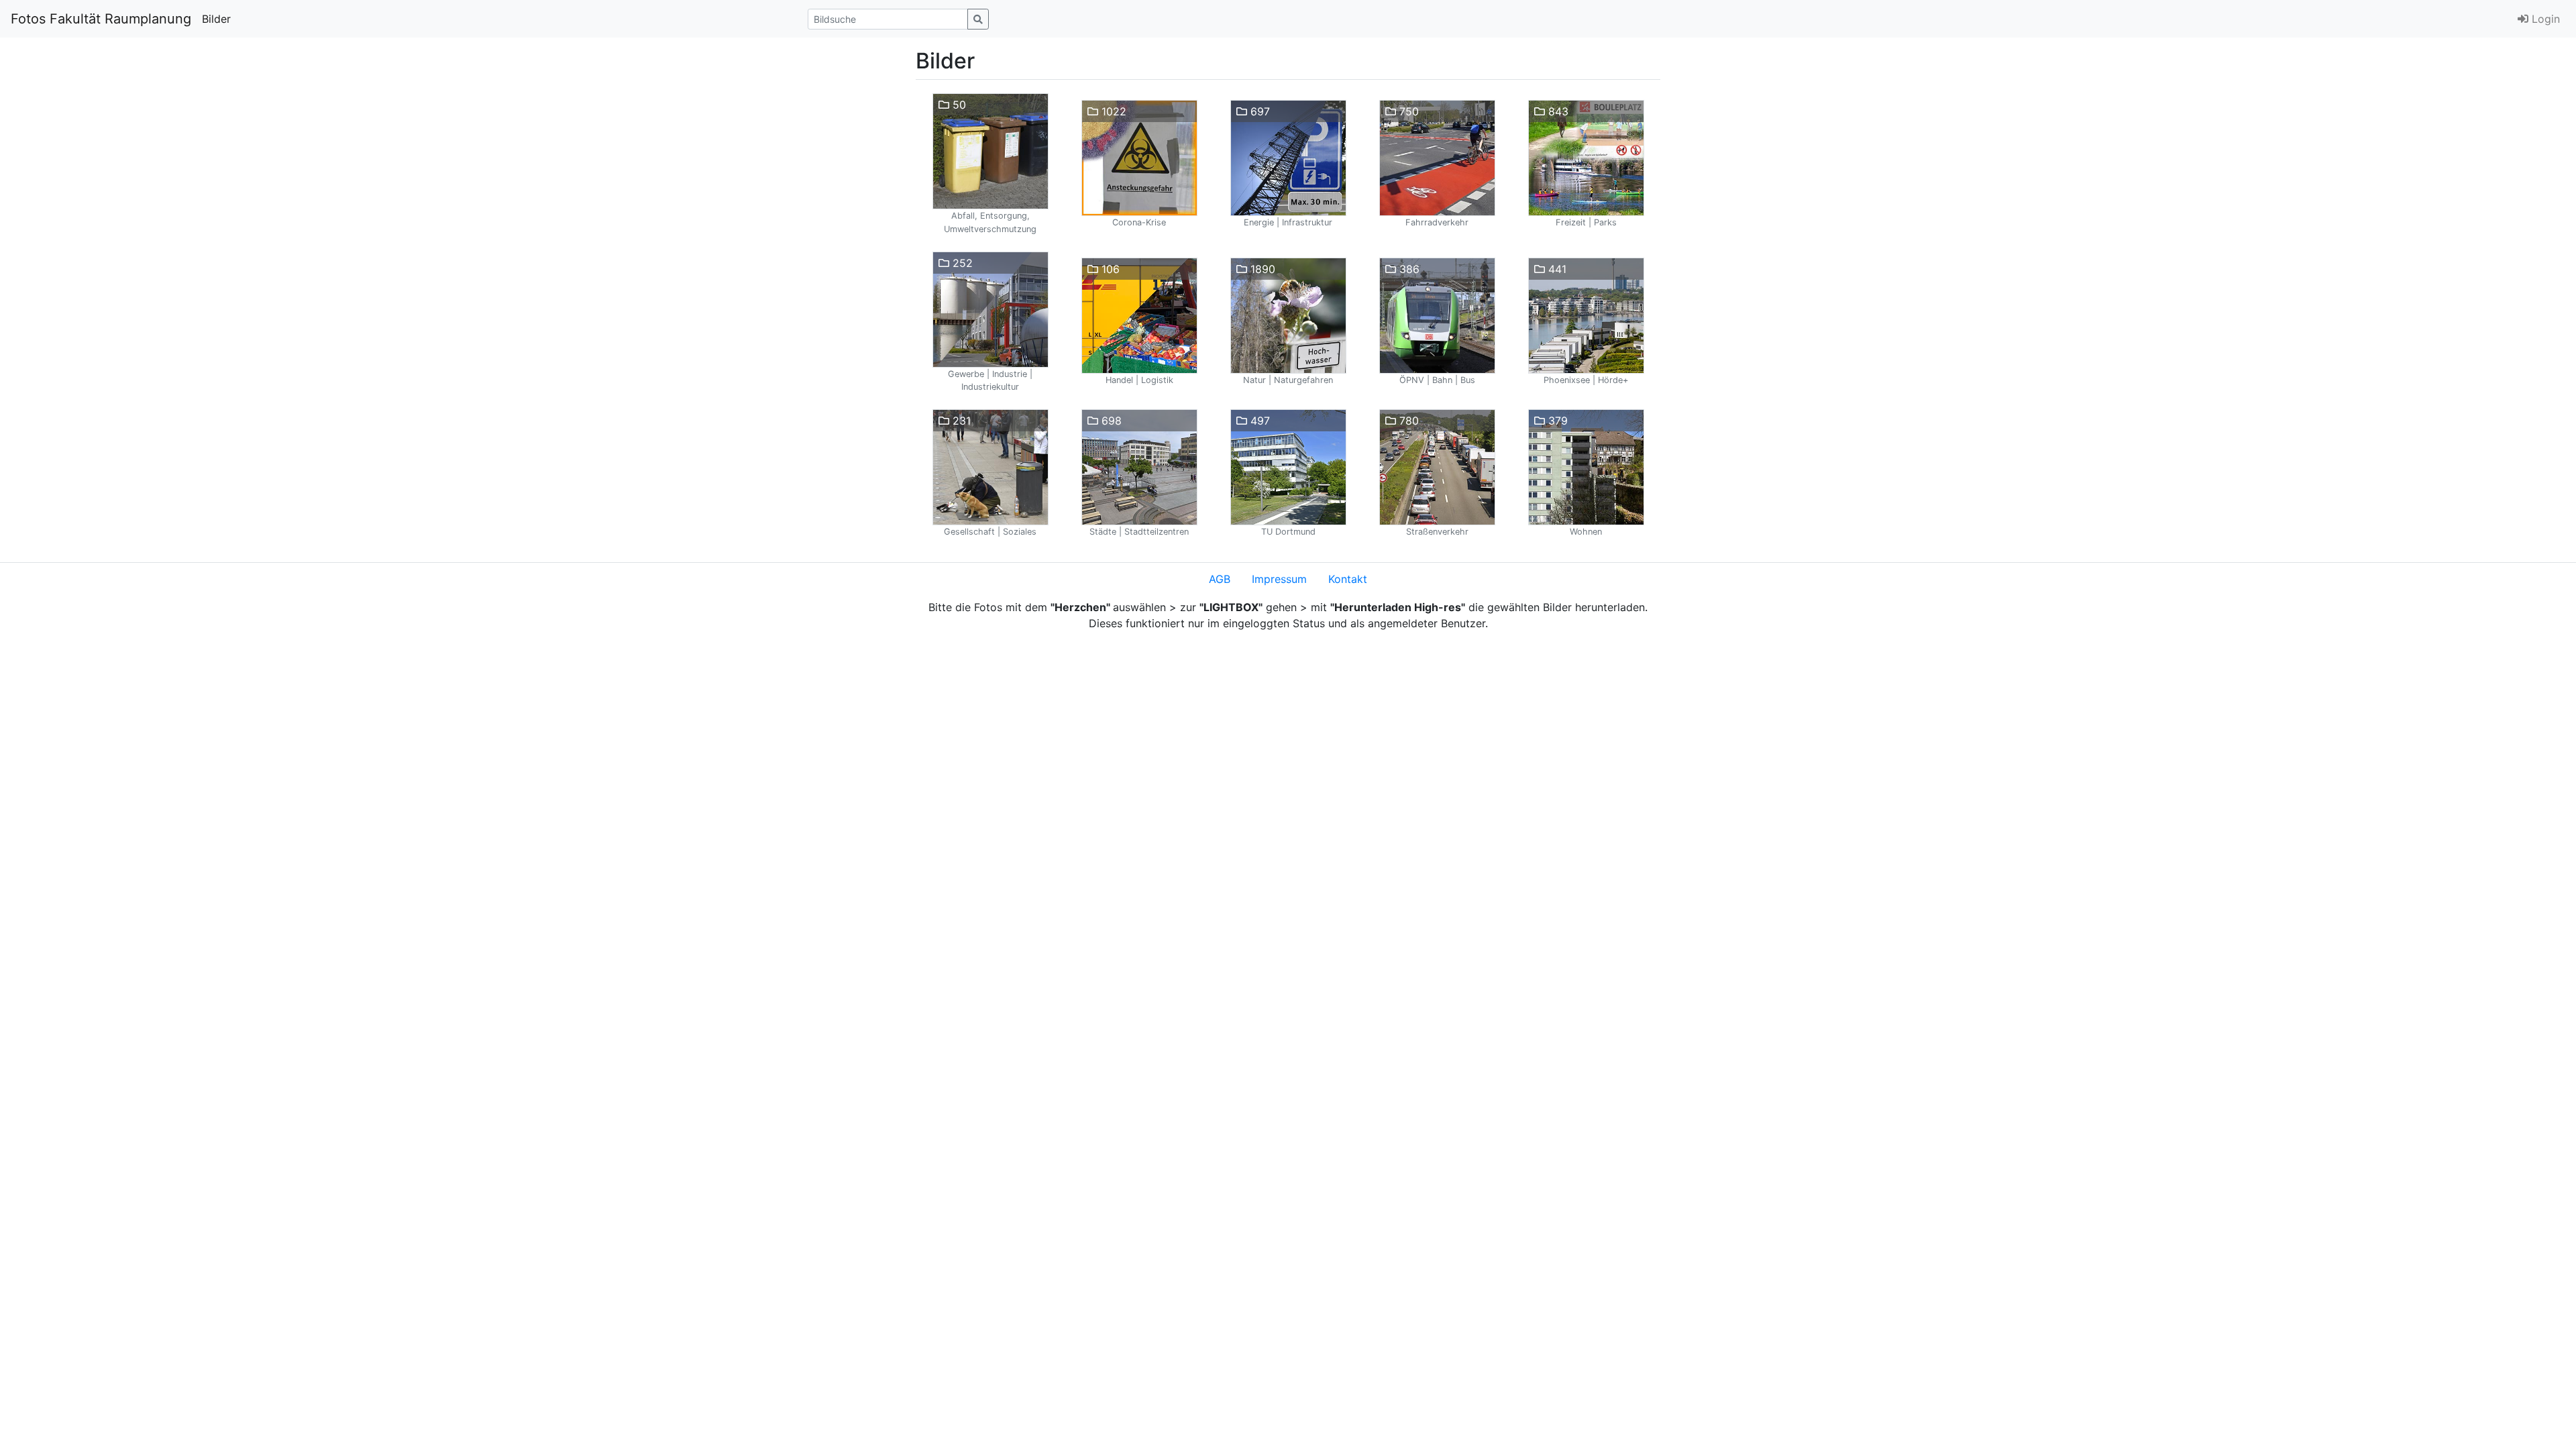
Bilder (216, 19)
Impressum (1279, 579)
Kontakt (1348, 579)
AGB (1220, 579)
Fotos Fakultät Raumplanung (101, 19)
